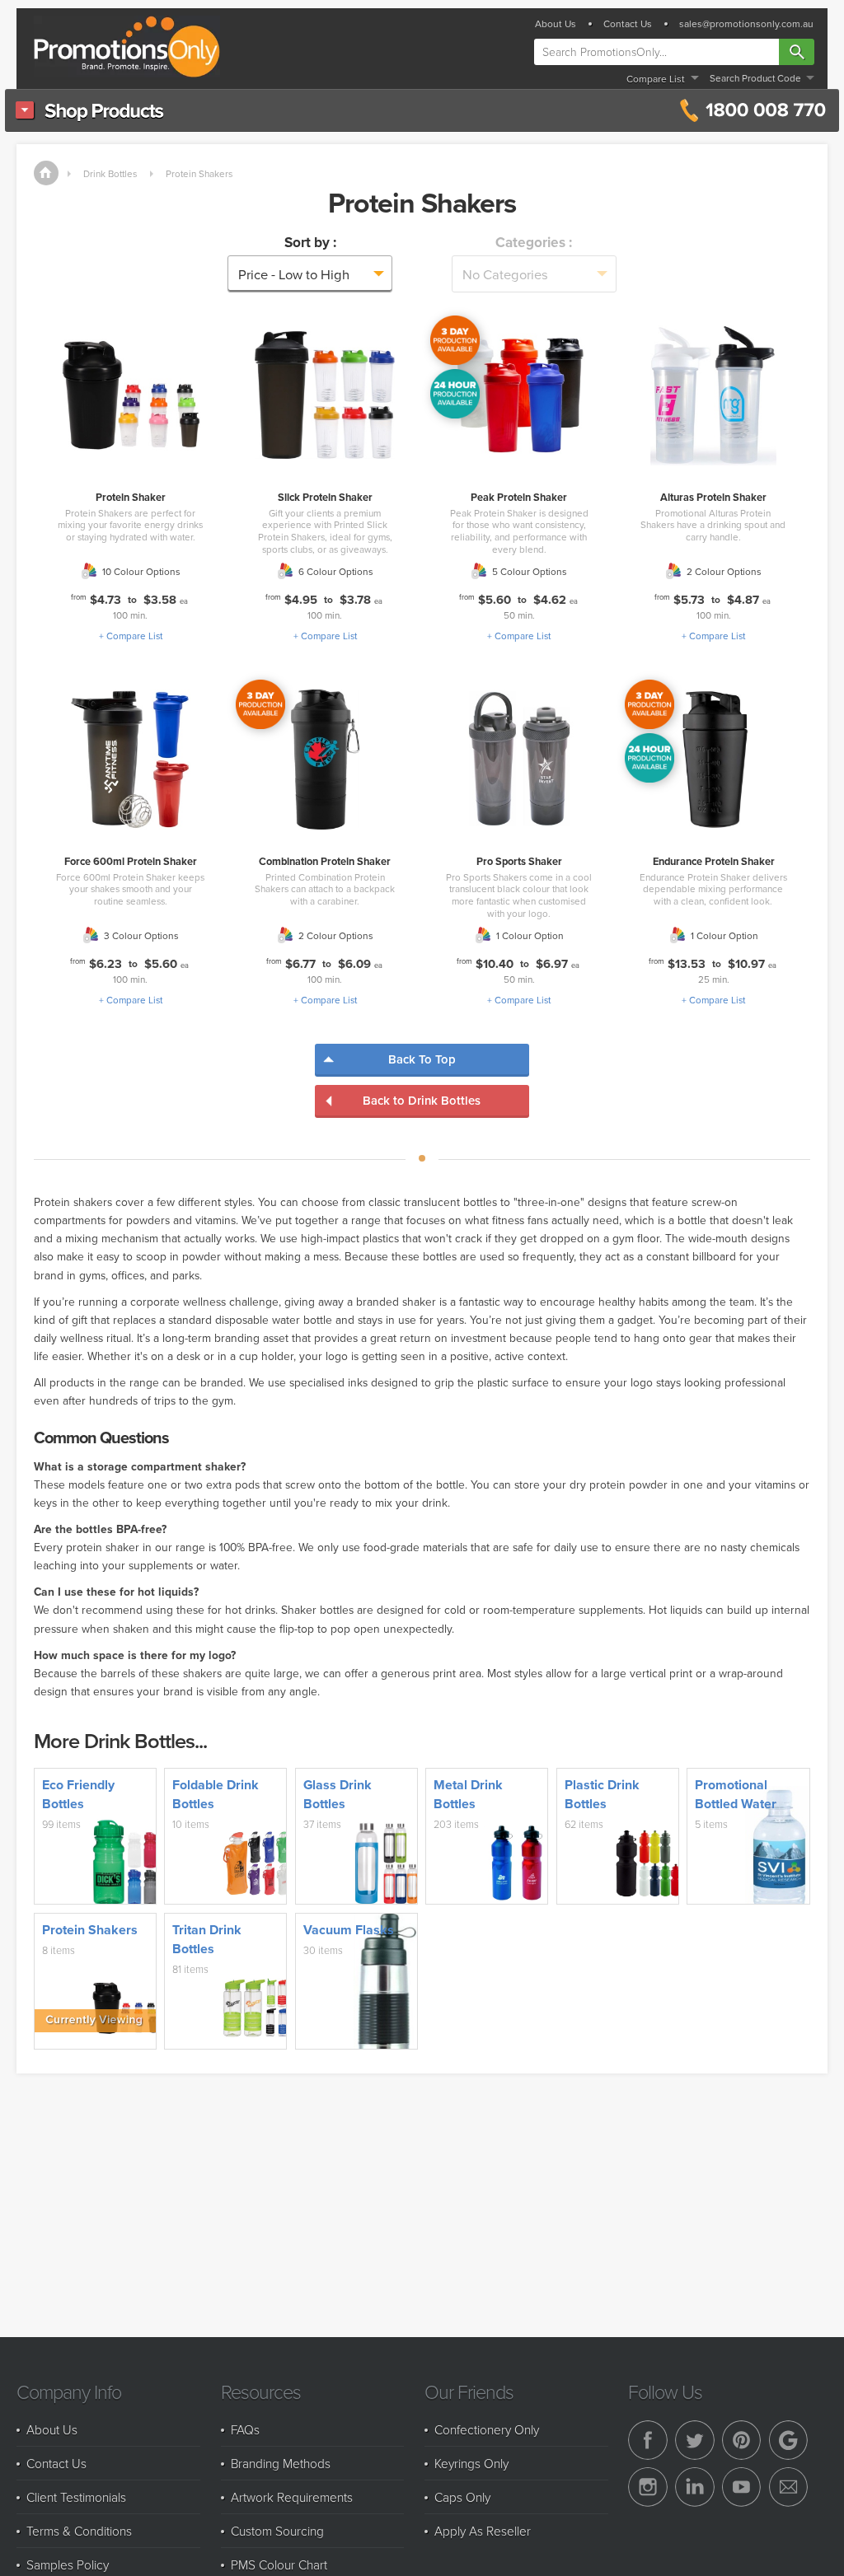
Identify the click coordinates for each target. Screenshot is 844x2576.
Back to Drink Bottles (422, 1100)
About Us (556, 24)
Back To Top (422, 1059)
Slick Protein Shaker (325, 497)
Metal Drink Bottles (468, 1794)
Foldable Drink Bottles (216, 1794)
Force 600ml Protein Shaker (131, 861)
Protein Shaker (131, 497)
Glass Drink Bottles (338, 1794)
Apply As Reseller (483, 2531)
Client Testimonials (76, 2497)
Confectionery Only (487, 2429)
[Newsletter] (789, 2487)
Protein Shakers (199, 173)
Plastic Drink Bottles (602, 1794)
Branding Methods (281, 2463)
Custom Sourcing (277, 2531)
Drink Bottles (110, 173)
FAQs (245, 2429)
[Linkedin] (695, 2487)
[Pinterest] (742, 2440)
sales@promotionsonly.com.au (746, 24)
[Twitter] (695, 2440)
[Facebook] (648, 2440)
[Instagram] (648, 2487)
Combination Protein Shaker (325, 861)
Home (46, 173)
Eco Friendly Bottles (78, 1794)
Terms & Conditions (79, 2531)
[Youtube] (742, 2487)
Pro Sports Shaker (519, 861)
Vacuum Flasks (349, 1930)
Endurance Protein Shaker (714, 861)
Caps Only (462, 2497)
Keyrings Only (471, 2463)
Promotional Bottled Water (736, 1794)
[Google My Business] (789, 2440)
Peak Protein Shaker (519, 497)
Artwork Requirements (292, 2497)
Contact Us (628, 24)
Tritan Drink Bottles (207, 1939)
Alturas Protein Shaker (713, 497)
